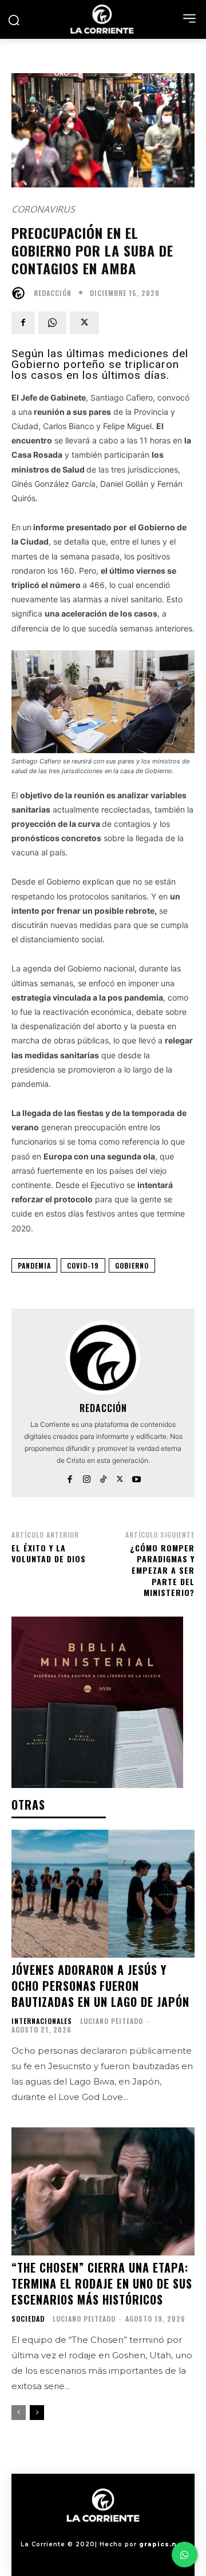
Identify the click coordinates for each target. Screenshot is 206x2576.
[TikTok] (103, 1477)
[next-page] (37, 2413)
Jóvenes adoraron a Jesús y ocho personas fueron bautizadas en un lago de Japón (100, 1986)
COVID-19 (83, 1265)
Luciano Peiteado (112, 2021)
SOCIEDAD (28, 2319)
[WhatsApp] (52, 323)
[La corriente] (103, 19)
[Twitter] (84, 323)
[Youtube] (136, 1477)
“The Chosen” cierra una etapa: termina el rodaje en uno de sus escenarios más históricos (102, 2283)
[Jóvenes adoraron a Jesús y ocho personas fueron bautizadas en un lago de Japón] (103, 1894)
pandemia (34, 1265)
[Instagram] (87, 1477)
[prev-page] (19, 2413)
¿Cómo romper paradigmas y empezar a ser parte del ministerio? (162, 1570)
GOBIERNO (132, 1265)
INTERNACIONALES (42, 2021)
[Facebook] (23, 323)
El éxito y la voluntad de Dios (49, 1553)
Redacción (53, 293)
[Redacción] (21, 293)
